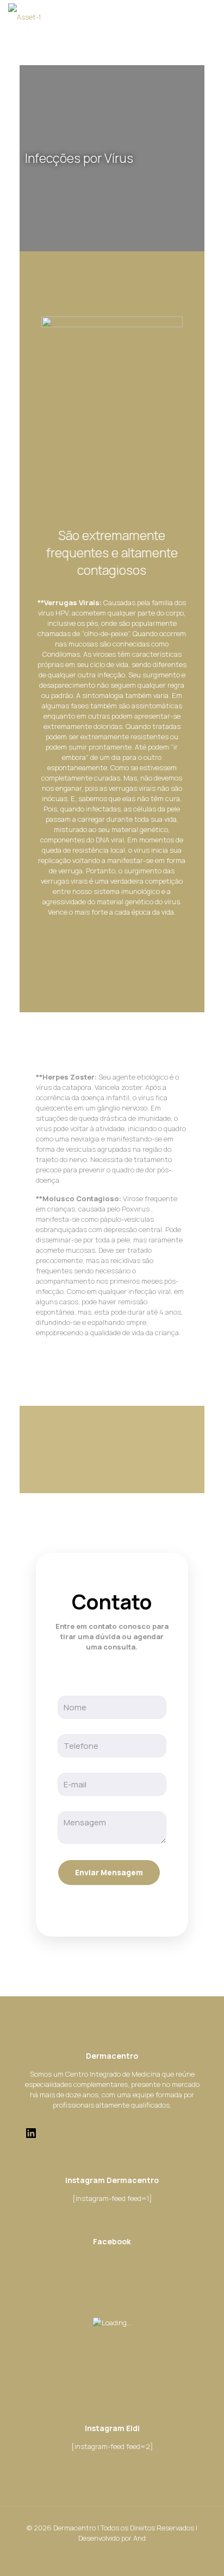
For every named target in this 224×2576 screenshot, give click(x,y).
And (139, 2538)
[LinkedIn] (31, 2137)
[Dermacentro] (24, 16)
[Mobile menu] (209, 16)
